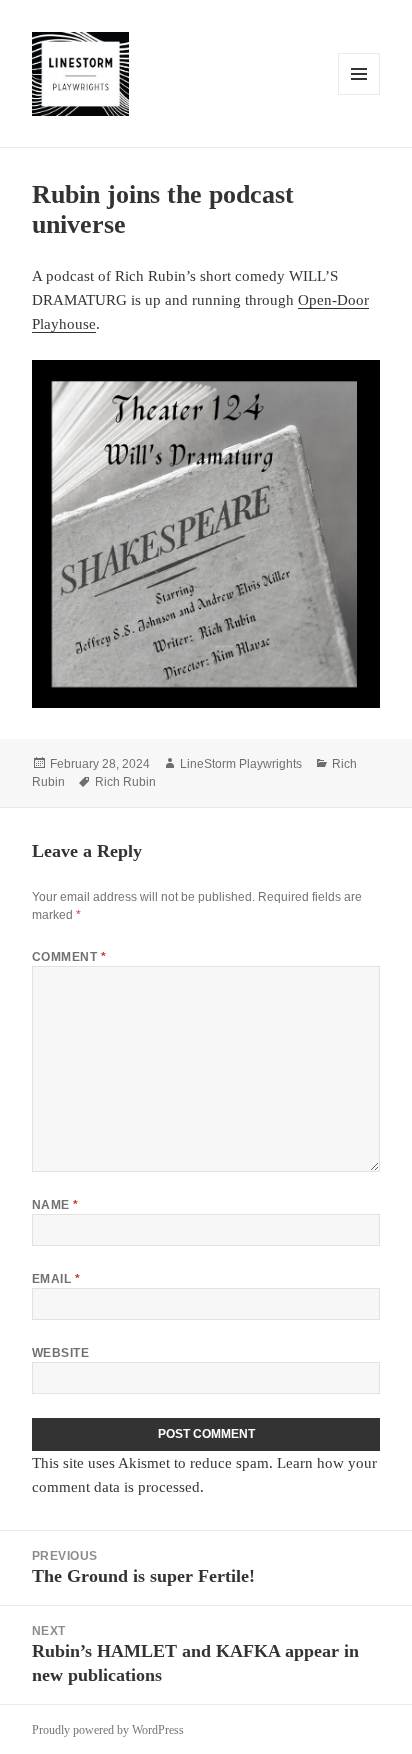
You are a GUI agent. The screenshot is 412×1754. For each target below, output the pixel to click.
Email (56, 1279)
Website (60, 1353)
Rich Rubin (125, 782)
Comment (69, 957)
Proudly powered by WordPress (108, 1730)
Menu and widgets (359, 94)
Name (55, 1205)
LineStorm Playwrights (241, 764)
